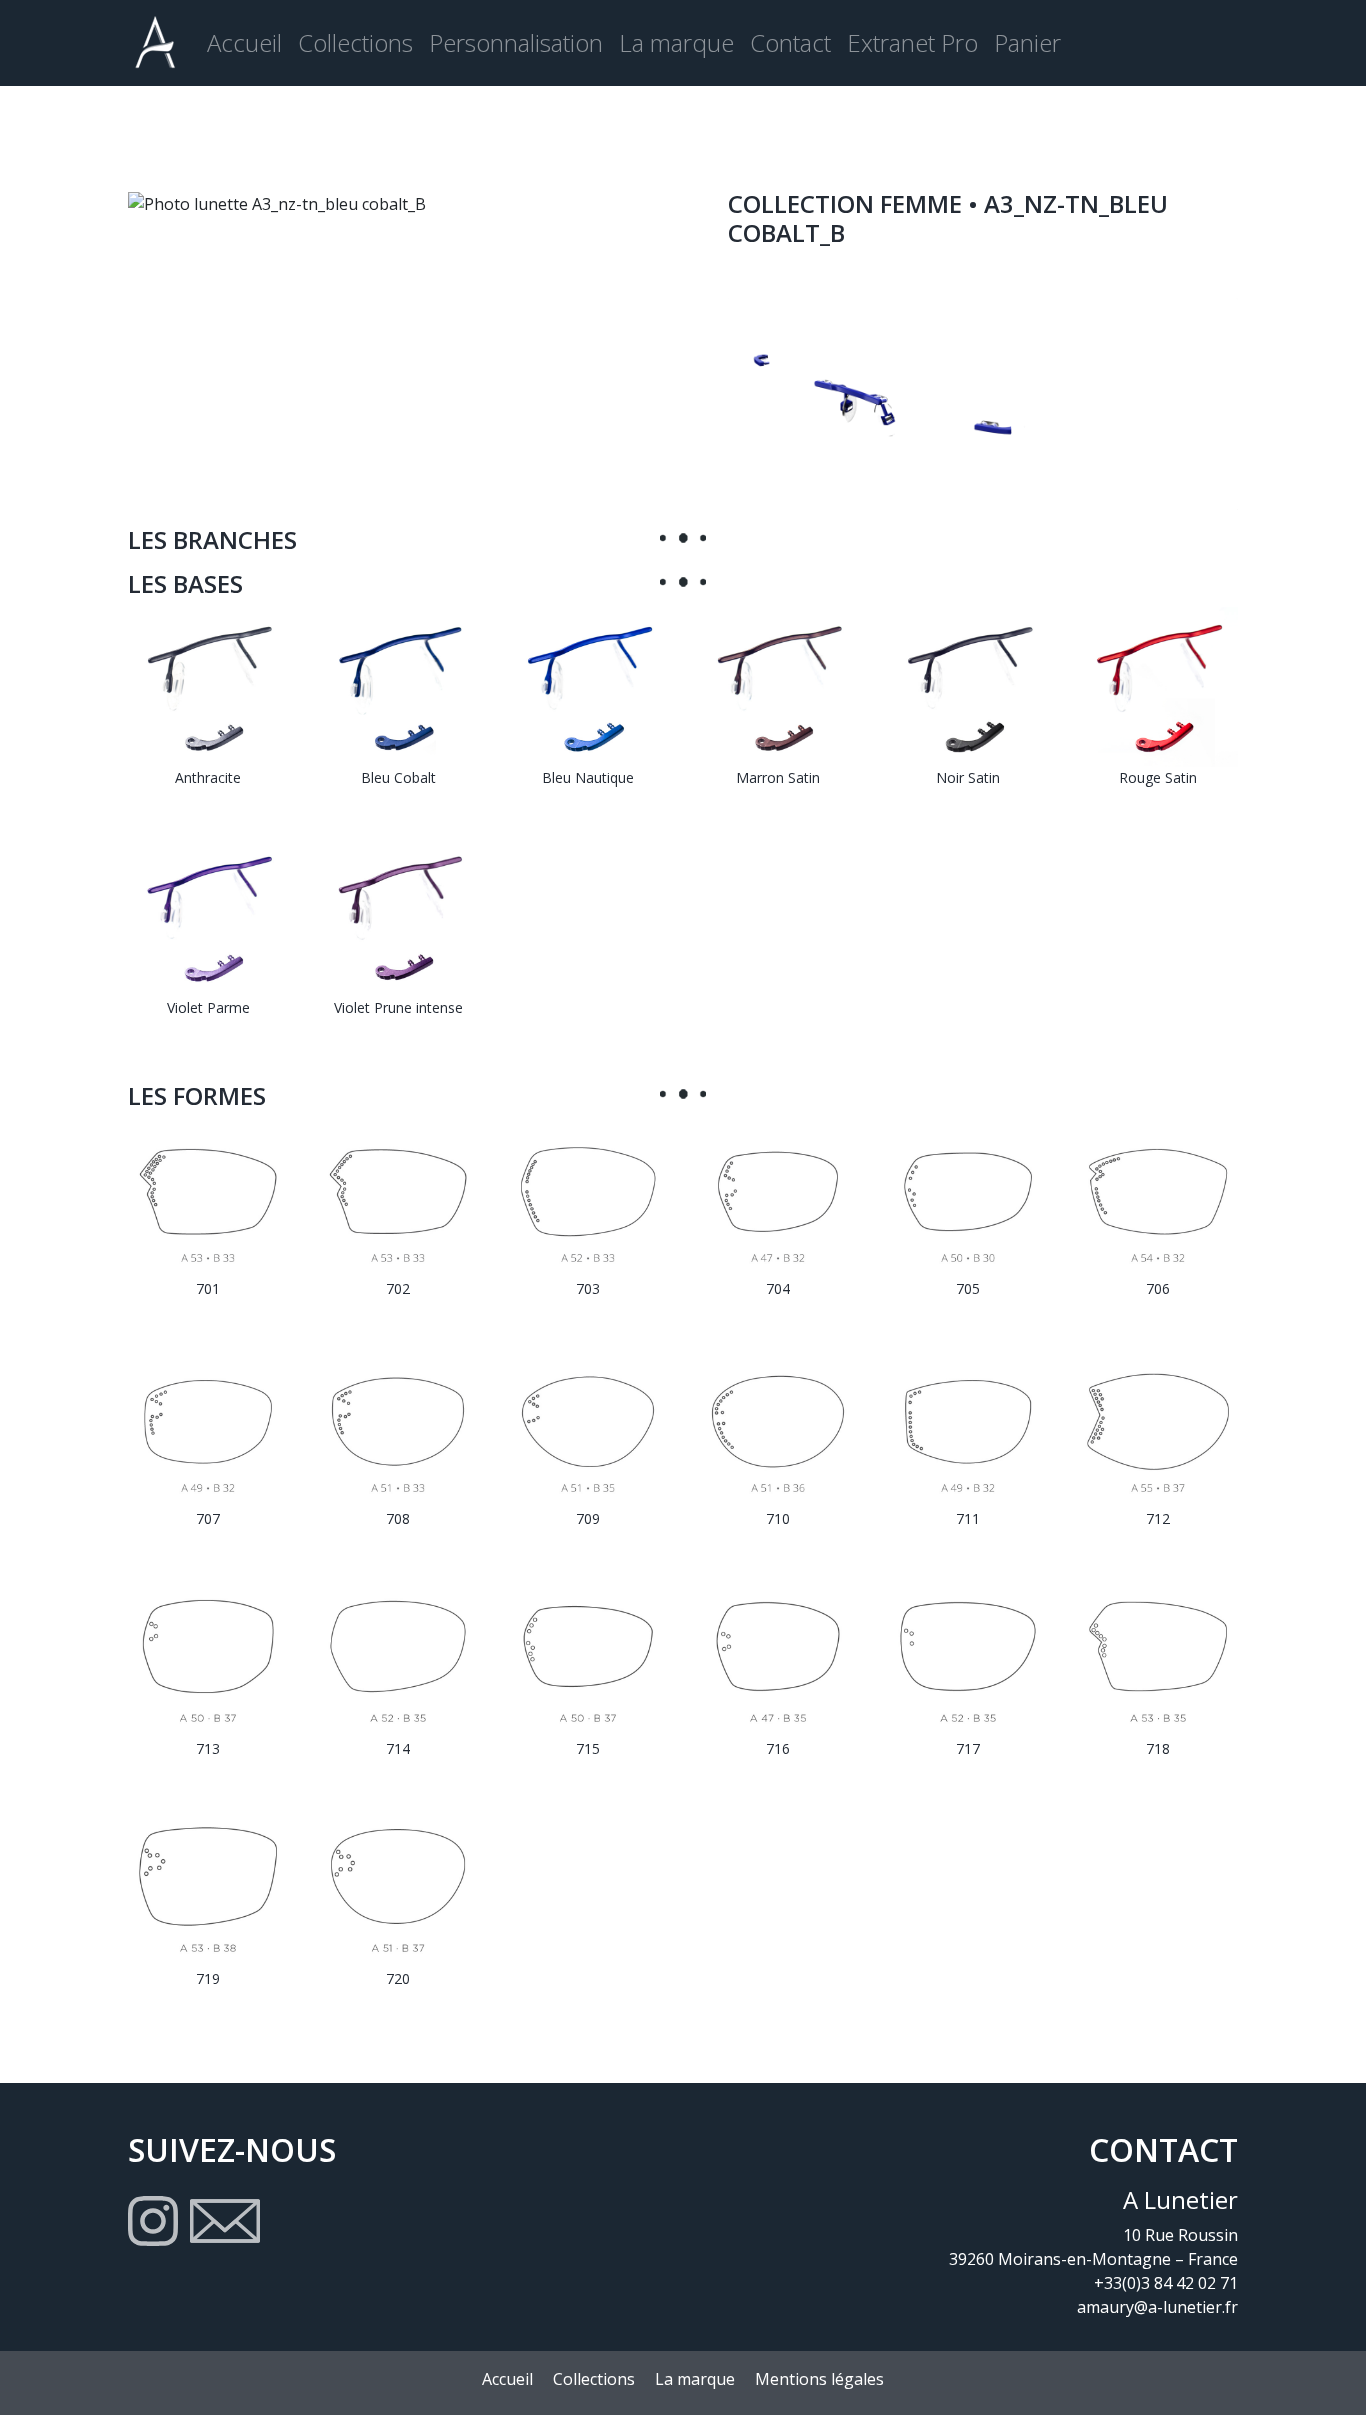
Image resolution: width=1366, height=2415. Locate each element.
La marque (676, 42)
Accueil (244, 42)
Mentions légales (819, 2379)
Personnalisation (516, 42)
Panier (1027, 42)
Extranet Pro (912, 42)
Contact (790, 42)
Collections (355, 42)
